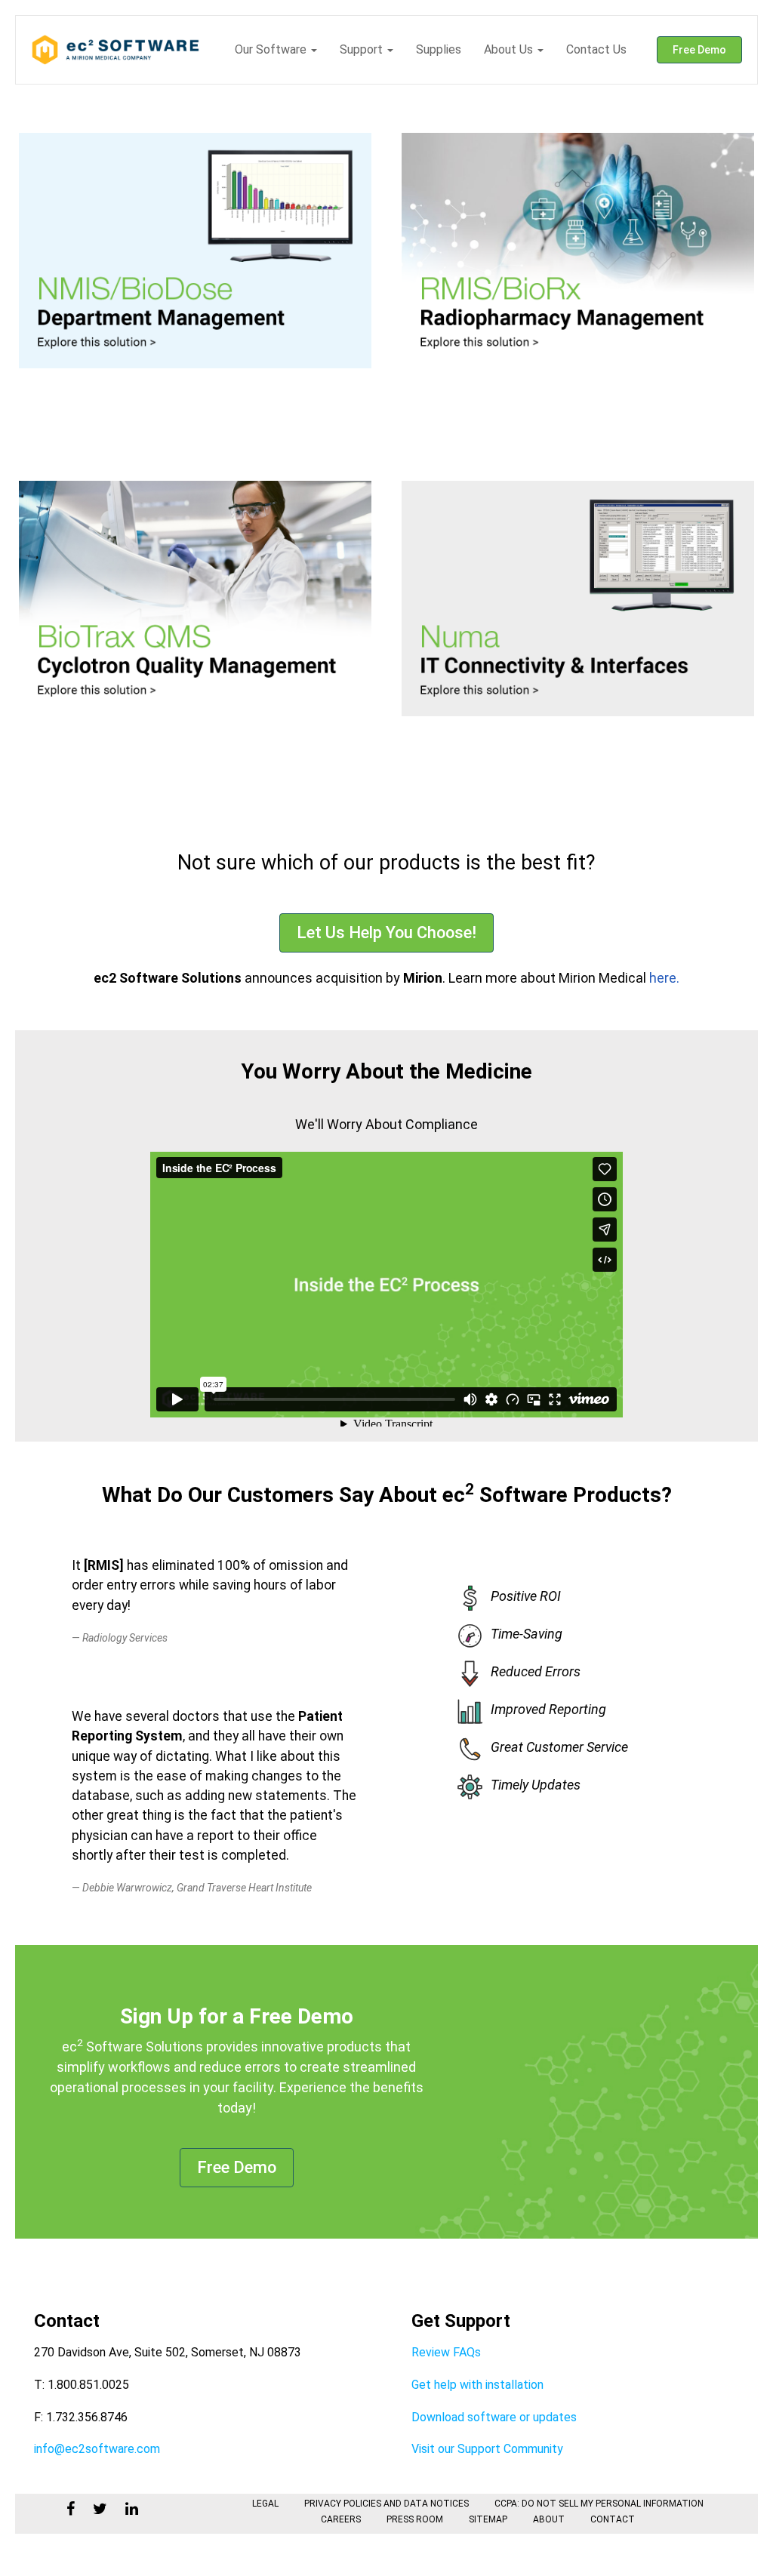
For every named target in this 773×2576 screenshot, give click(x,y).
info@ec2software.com (97, 2449)
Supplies (439, 49)
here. (663, 978)
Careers (341, 2519)
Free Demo (699, 50)
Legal (265, 2504)
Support (363, 49)
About (549, 2519)
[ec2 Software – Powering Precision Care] (116, 50)
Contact (613, 2519)
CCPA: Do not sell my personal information (599, 2504)
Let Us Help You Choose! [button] (386, 933)
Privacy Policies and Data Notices (386, 2504)
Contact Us (596, 49)
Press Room (415, 2519)
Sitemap (488, 2519)
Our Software (272, 49)
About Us (510, 49)
